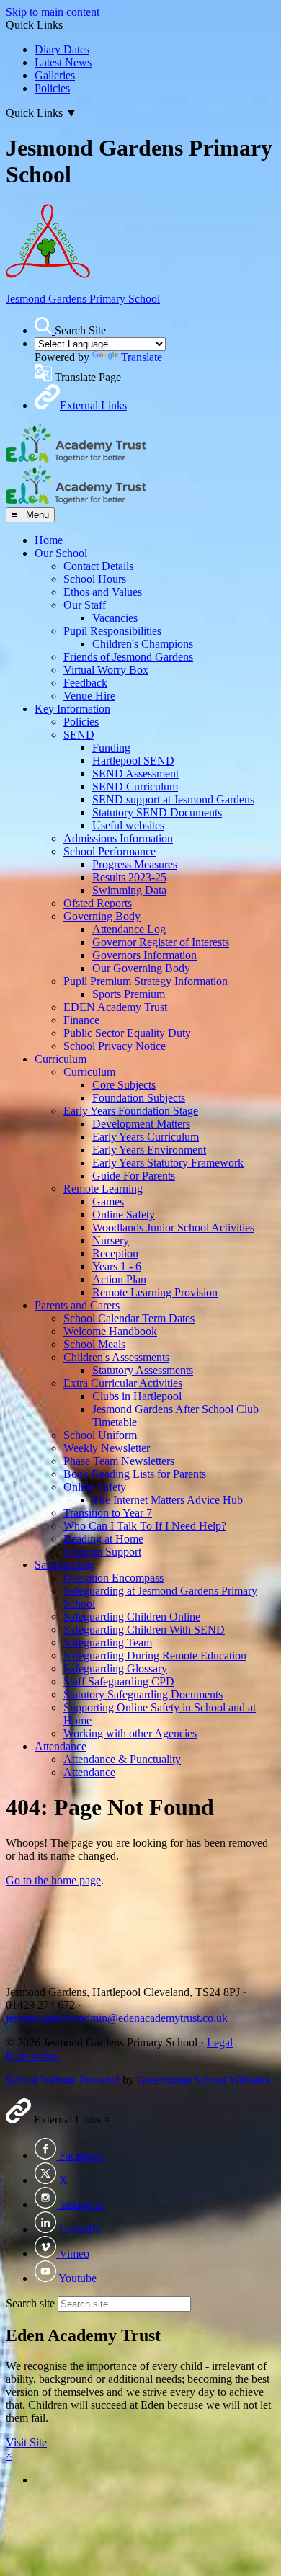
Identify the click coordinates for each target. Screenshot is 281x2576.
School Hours (95, 579)
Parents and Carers (77, 1305)
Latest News (63, 62)
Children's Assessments (116, 1357)
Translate (142, 357)
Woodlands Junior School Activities (173, 1227)
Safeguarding (65, 1565)
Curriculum (61, 1059)
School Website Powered (63, 2080)
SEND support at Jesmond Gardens (173, 799)
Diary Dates (62, 49)
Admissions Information (118, 838)
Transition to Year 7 (108, 1513)
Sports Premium (129, 994)
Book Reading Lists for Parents (135, 1474)
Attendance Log (129, 929)
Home (49, 540)
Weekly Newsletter (107, 1448)
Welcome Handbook (110, 1331)
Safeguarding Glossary (115, 1668)
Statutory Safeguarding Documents (143, 1694)
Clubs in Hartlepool (137, 1396)
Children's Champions (143, 644)
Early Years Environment (149, 1150)
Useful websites (128, 825)
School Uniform (100, 1435)
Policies (52, 88)
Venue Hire (89, 696)
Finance (81, 1020)
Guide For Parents (134, 1176)
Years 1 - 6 (117, 1266)
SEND (79, 735)
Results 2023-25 (129, 877)
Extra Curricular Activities (123, 1383)
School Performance (110, 851)
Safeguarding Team (108, 1643)
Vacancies (115, 618)
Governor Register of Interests (161, 942)
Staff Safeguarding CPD (119, 1681)
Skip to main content (53, 12)
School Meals (94, 1344)
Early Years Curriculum (146, 1137)
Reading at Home (103, 1539)
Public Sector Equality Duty (127, 1033)
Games (108, 1202)
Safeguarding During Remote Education (155, 1655)
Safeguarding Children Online (132, 1617)
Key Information (72, 709)
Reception (115, 1253)
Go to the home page (53, 1880)
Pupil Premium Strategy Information (146, 981)
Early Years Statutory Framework (168, 1163)
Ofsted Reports (98, 903)
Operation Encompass (113, 1578)
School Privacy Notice (115, 1046)
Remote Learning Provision (155, 1292)
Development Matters (141, 1124)
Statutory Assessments (143, 1370)
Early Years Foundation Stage (131, 1111)
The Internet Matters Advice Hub (168, 1500)
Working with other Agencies (130, 1733)
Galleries (55, 75)
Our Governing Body (141, 968)
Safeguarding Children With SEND (144, 1630)
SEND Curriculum (135, 786)
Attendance (61, 1746)
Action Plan (119, 1279)
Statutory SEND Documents (157, 812)
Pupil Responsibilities (112, 631)
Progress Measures (135, 864)
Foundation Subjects (139, 1098)
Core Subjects (124, 1085)
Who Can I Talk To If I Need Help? (145, 1526)
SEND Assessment (135, 774)
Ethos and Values (103, 592)
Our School (61, 553)
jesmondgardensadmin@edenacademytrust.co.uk (117, 2018)
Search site (30, 2303)
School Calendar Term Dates (129, 1318)
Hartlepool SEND (133, 761)
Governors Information (144, 955)
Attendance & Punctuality (122, 1759)
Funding (111, 748)
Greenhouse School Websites (203, 2080)
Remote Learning (103, 1189)
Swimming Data (129, 890)
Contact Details (98, 566)
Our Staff (85, 605)
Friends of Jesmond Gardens (128, 657)
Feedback (85, 683)
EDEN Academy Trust (115, 1007)
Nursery (111, 1240)
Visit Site (26, 2442)
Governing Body (102, 916)
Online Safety (124, 1215)
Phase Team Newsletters (119, 1461)
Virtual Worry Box (106, 670)
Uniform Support (102, 1552)
